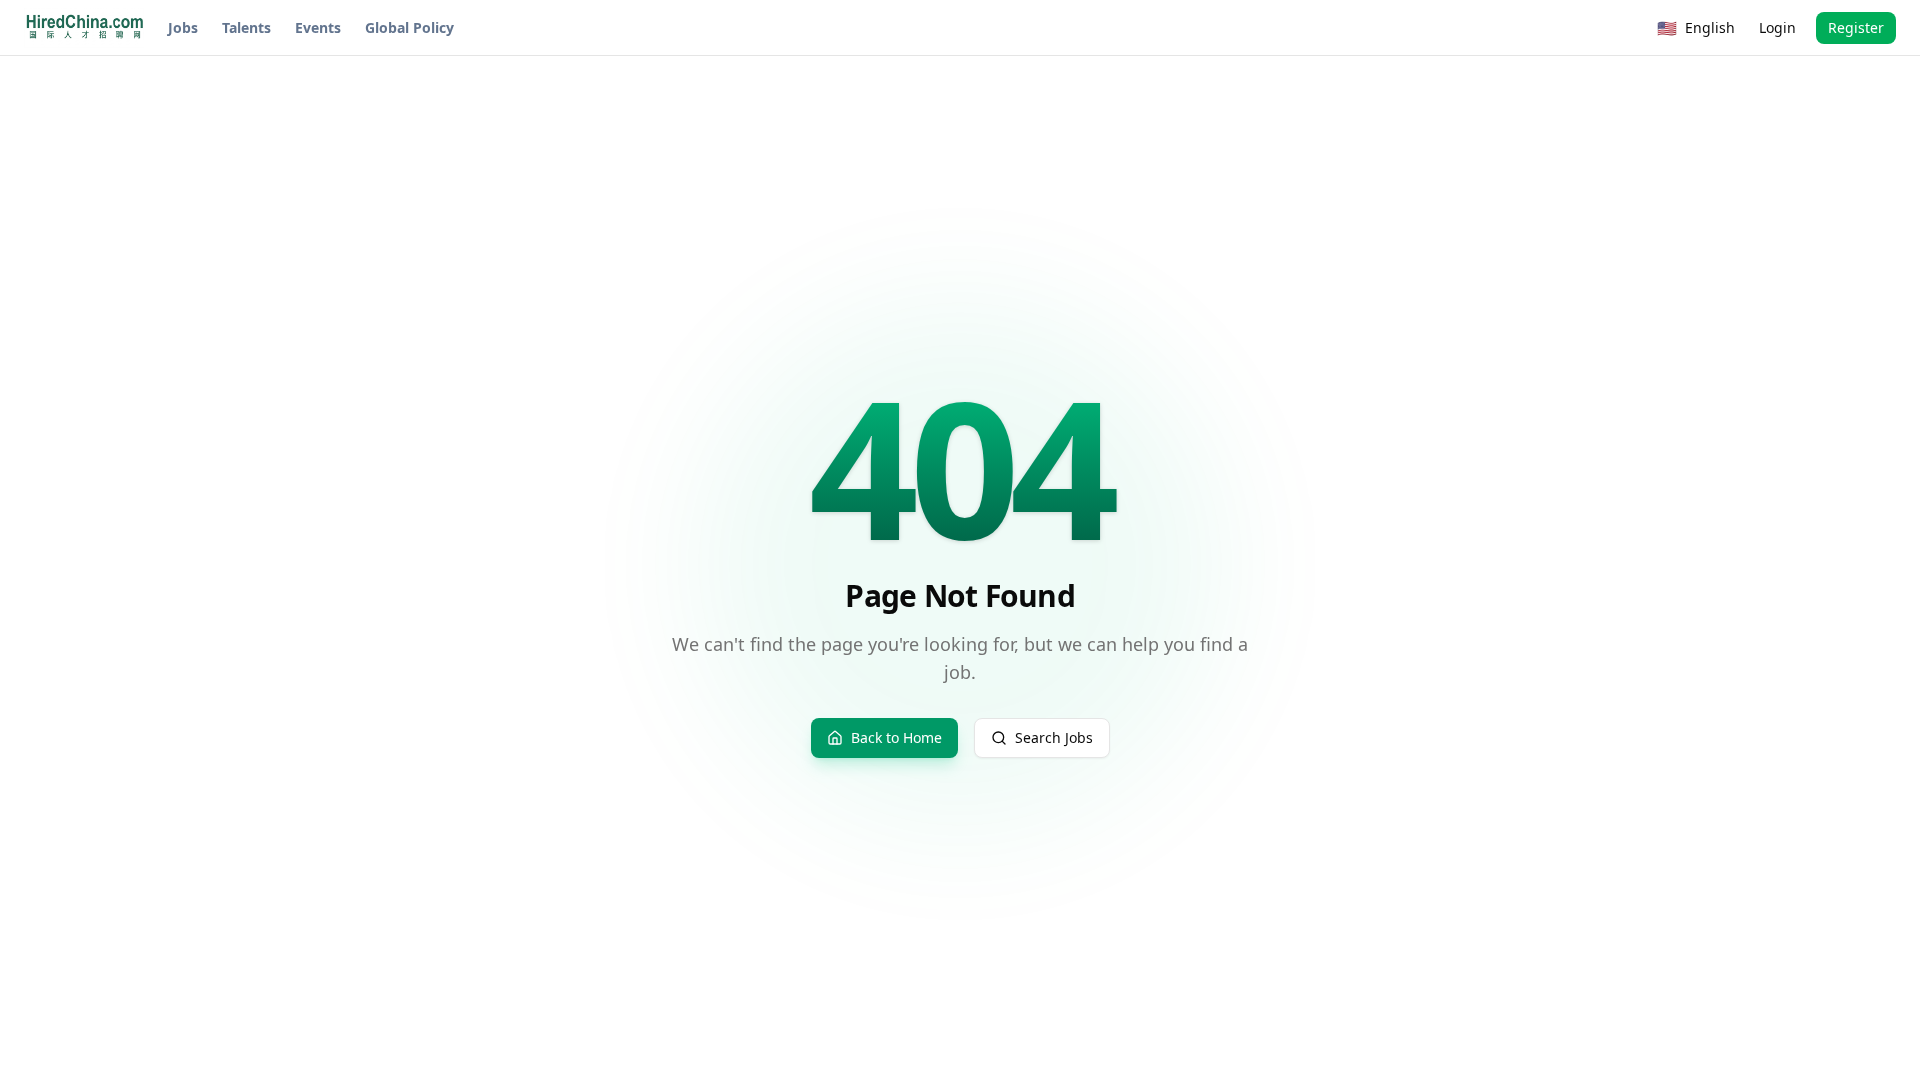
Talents (246, 27)
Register (1856, 27)
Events (318, 27)
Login (1777, 27)
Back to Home (896, 737)
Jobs (183, 27)
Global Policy (409, 27)
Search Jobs (1054, 737)
